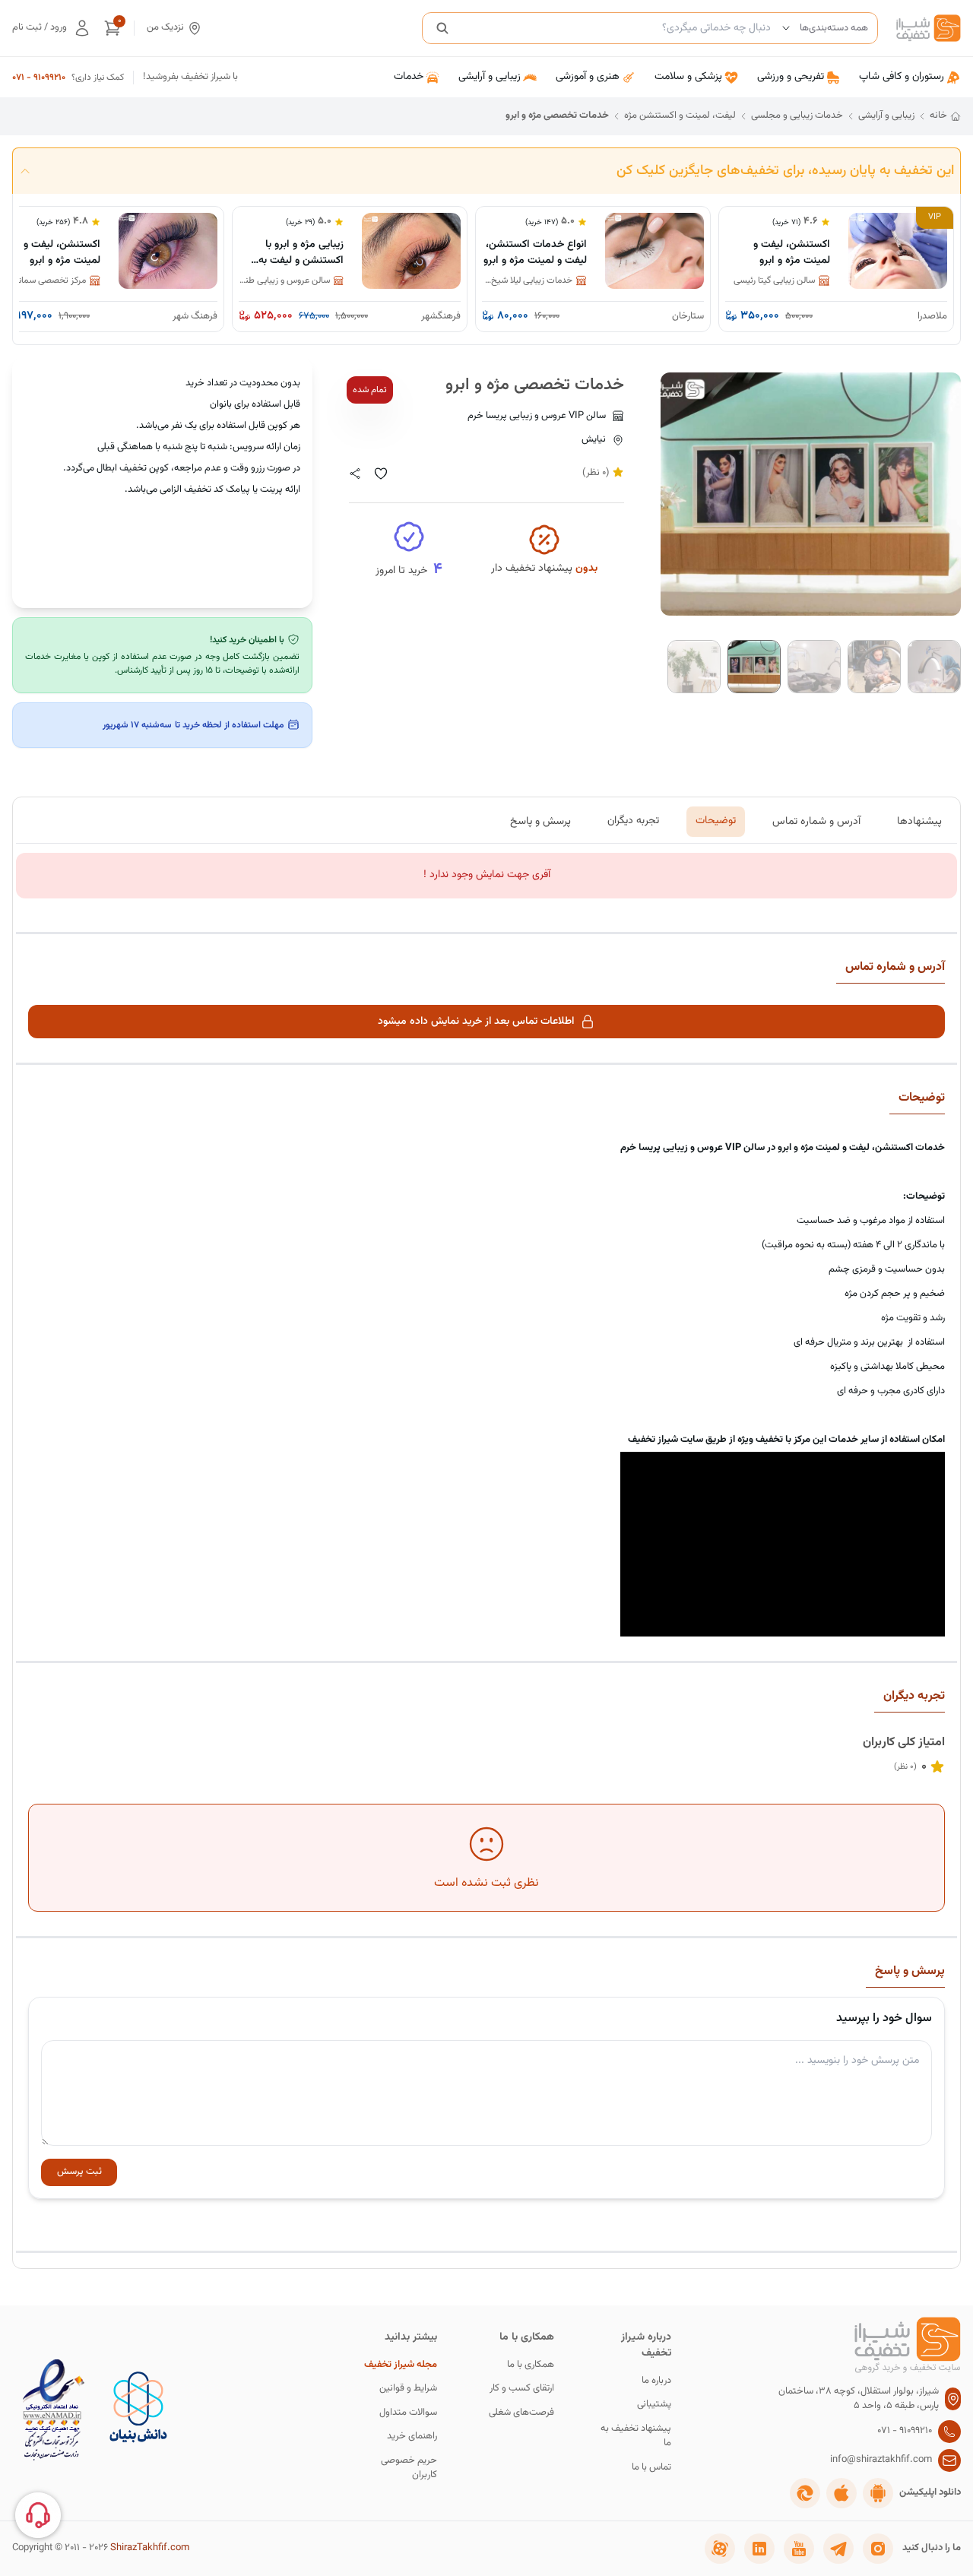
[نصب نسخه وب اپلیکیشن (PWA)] (805, 2493)
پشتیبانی (654, 2405)
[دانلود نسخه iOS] (841, 2493)
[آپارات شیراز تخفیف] (720, 2549)
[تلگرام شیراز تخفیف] (838, 2549)
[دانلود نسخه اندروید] (878, 2493)
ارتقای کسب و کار (522, 2389)
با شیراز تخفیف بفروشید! (190, 77)
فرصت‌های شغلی (521, 2413)
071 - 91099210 (39, 78)
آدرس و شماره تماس (816, 821)
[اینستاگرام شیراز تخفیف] (878, 2549)
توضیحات (716, 821)
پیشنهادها (919, 821)
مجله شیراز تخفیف (401, 2365)
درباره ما (656, 2381)
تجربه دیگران (633, 821)
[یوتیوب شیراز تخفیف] (799, 2549)
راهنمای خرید (412, 2437)
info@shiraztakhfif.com (881, 2460)
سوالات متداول (408, 2413)
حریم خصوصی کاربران (409, 2468)
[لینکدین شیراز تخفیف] (759, 2549)
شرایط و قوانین (408, 2389)
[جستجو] (442, 28)
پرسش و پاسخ (540, 821)
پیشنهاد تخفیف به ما (636, 2437)
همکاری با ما (531, 2365)
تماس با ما (651, 2468)
